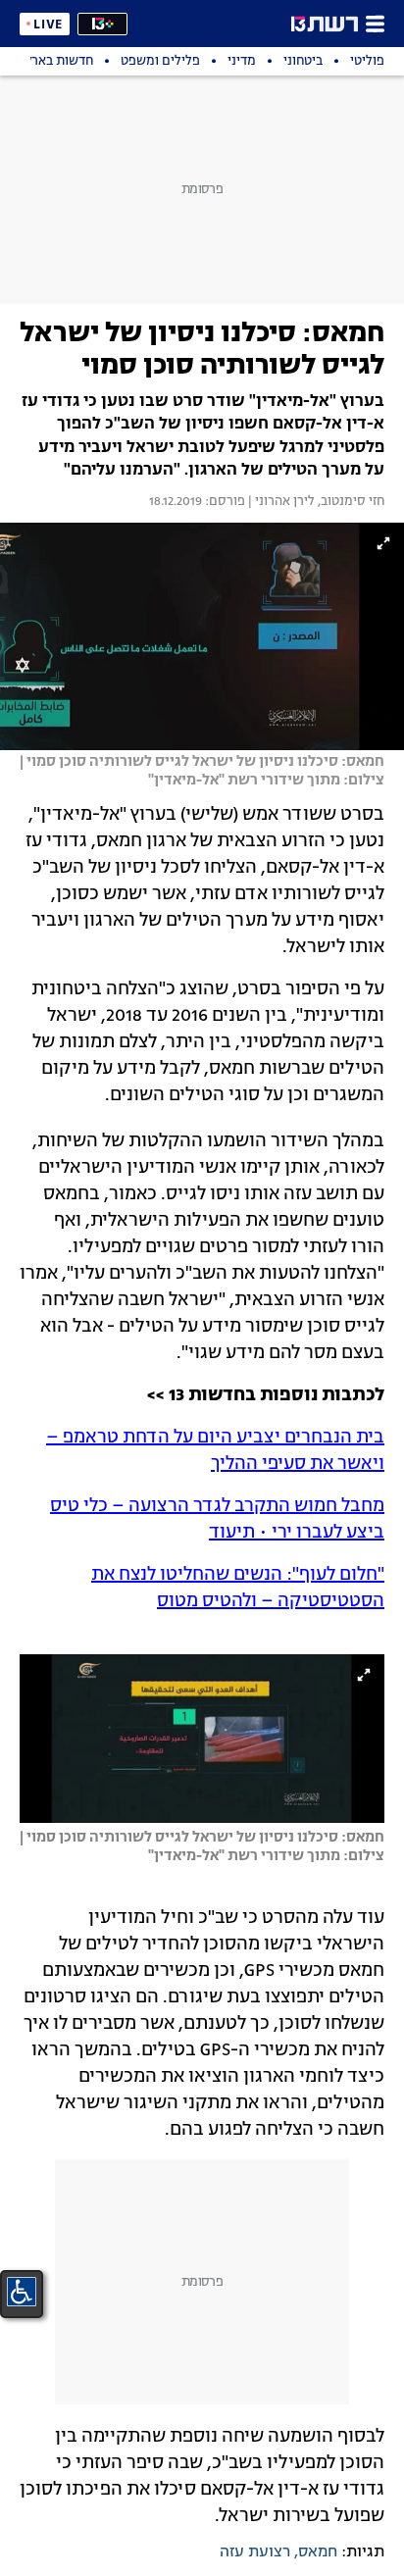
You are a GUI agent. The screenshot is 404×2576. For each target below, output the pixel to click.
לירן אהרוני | (280, 502)
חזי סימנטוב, (350, 502)
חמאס (318, 2552)
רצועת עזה (255, 2552)
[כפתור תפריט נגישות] (22, 2292)
